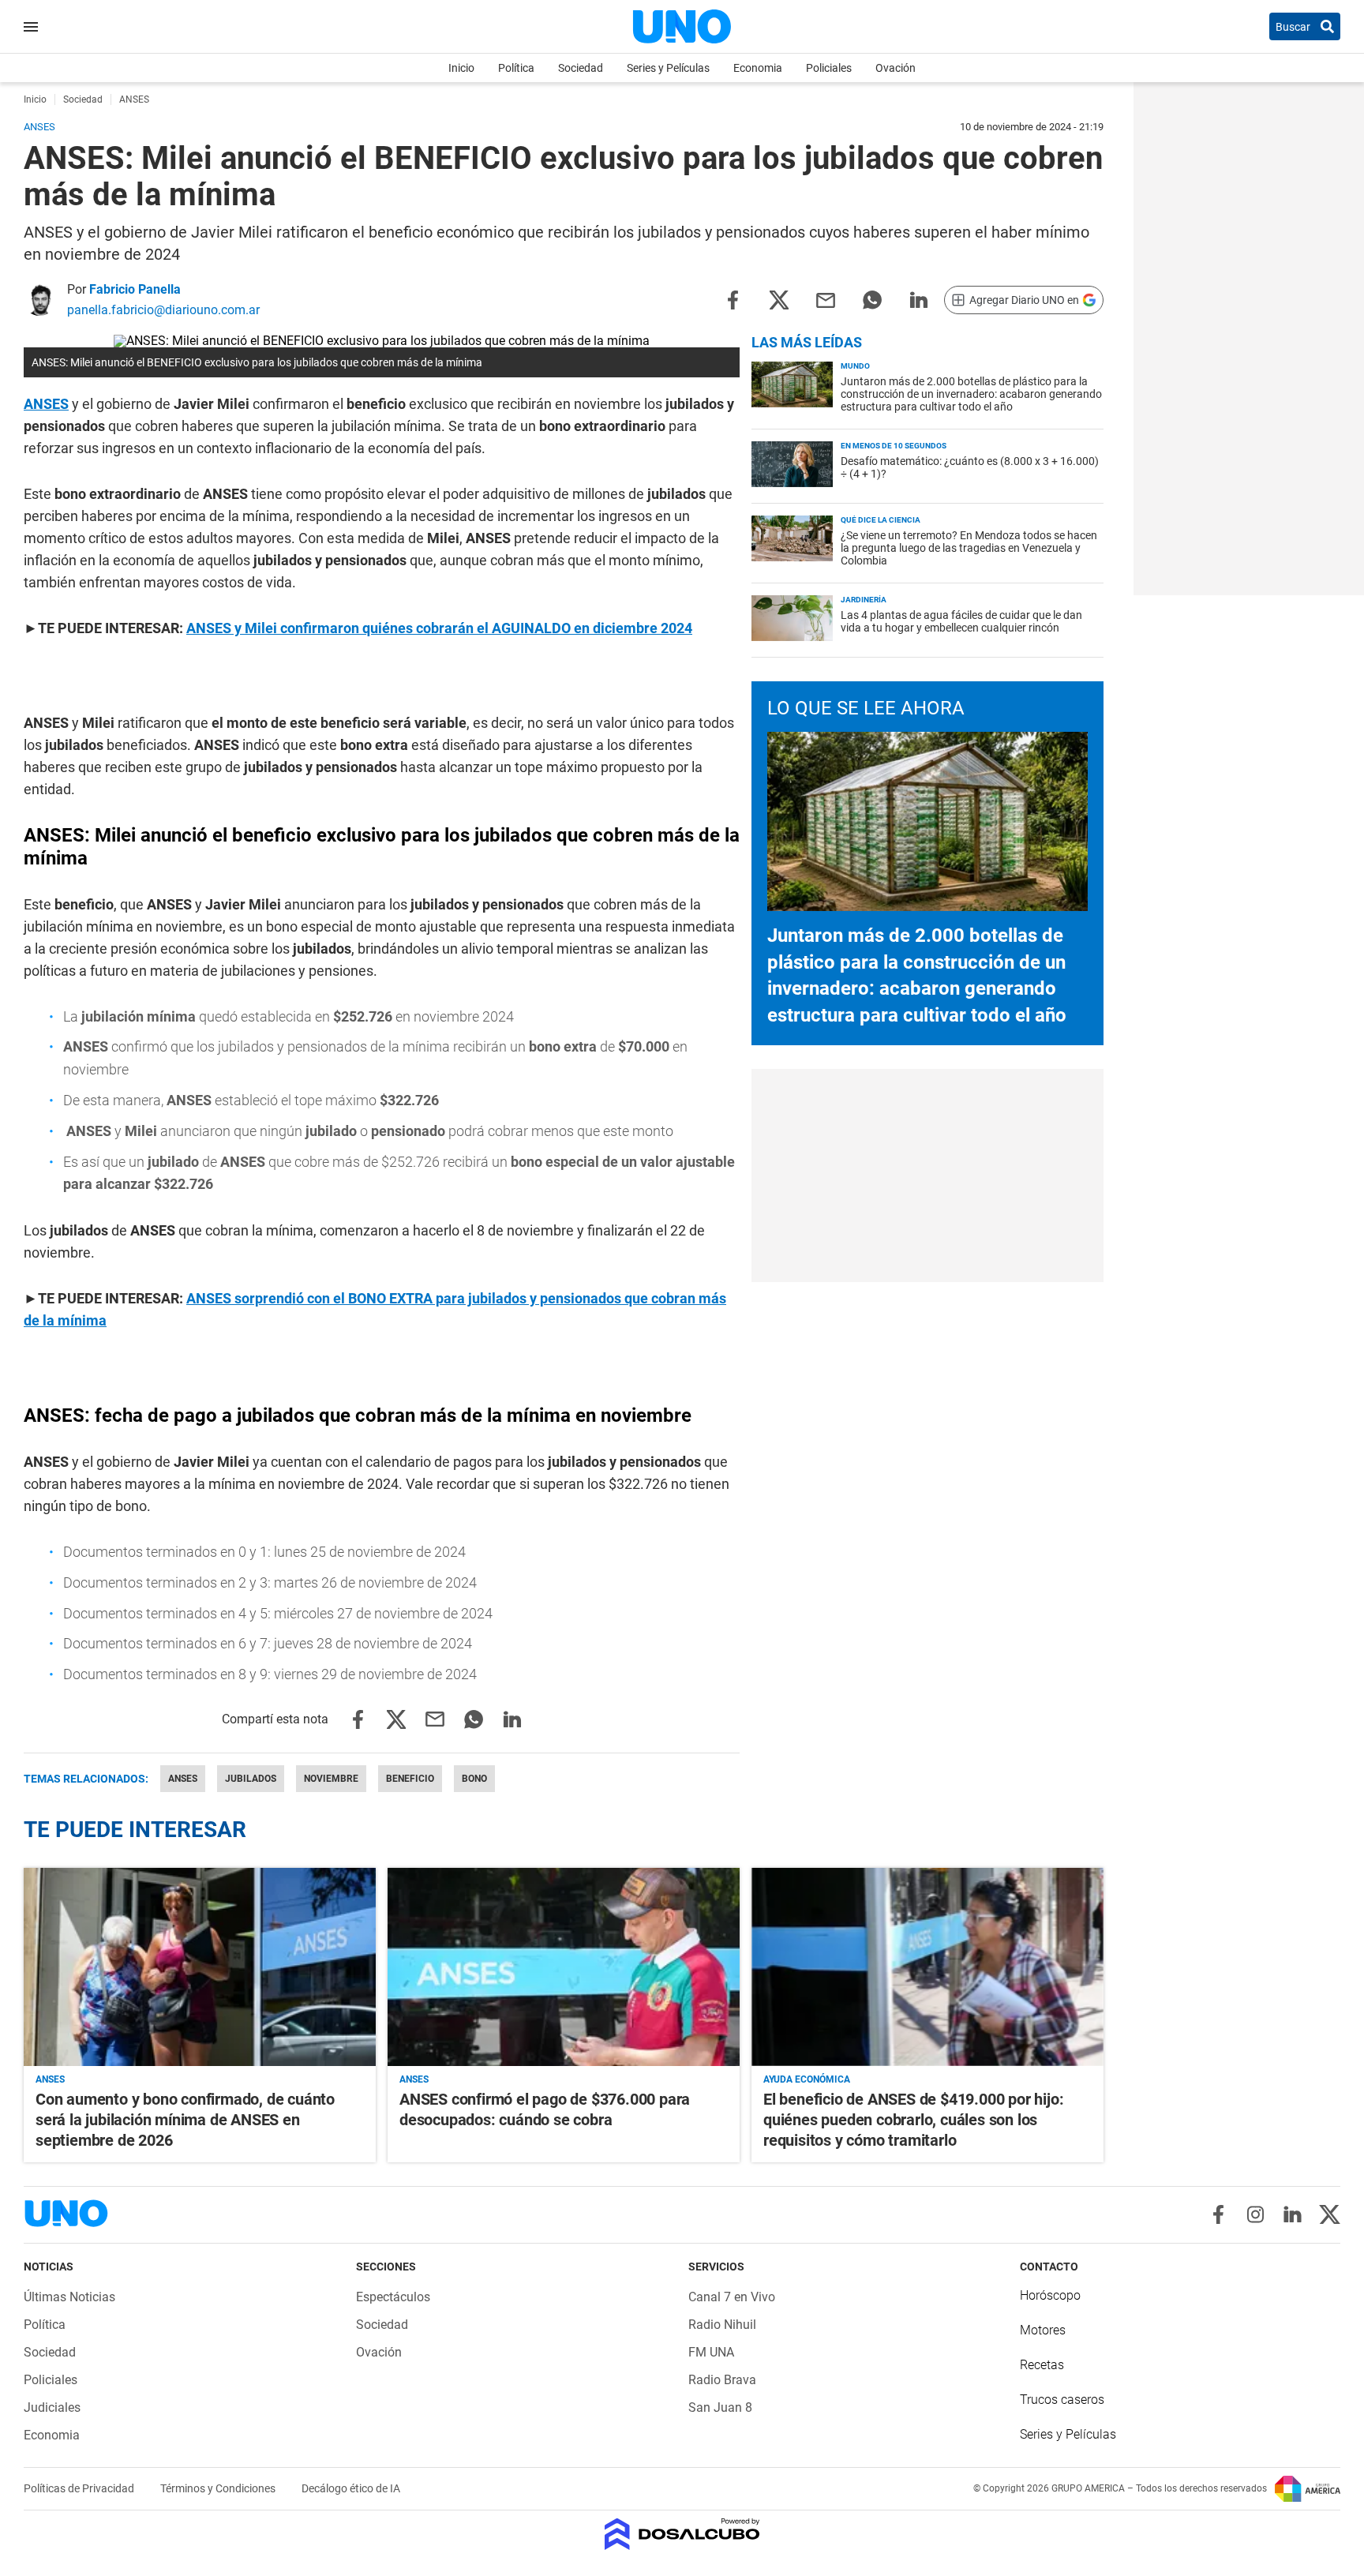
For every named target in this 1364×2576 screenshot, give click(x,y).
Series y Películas (668, 68)
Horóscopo (1050, 2295)
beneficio (410, 1779)
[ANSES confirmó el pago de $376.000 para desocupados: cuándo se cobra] (564, 1967)
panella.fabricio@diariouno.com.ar (163, 310)
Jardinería (864, 600)
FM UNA (711, 2352)
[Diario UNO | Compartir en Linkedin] (919, 299)
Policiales (829, 68)
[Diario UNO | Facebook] (1218, 2214)
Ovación (896, 68)
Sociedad (581, 68)
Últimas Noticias (69, 2297)
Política (516, 68)
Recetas (1042, 2365)
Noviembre (331, 1779)
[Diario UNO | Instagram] (1255, 2214)
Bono (474, 1779)
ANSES (46, 404)
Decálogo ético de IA (351, 2488)
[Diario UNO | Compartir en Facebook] (733, 299)
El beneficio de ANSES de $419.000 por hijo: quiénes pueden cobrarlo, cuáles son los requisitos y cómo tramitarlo (913, 2120)
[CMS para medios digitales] (682, 2535)
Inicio (461, 68)
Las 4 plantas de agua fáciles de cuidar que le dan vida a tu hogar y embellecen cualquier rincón (961, 621)
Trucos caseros (1062, 2400)
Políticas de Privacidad (80, 2488)
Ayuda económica (807, 2079)
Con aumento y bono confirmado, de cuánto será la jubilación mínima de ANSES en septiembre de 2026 (185, 2120)
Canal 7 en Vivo (732, 2297)
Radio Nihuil (722, 2325)
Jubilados (251, 1779)
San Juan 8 (720, 2407)
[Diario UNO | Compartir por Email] (826, 299)
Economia (758, 68)
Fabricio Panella (135, 289)
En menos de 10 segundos (894, 446)
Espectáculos (393, 2297)
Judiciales (52, 2407)
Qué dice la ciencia (881, 520)
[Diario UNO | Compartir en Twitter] (779, 299)
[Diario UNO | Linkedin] (1293, 2214)
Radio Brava (722, 2380)
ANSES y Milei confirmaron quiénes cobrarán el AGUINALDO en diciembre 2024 (439, 628)
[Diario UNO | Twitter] (1330, 2214)
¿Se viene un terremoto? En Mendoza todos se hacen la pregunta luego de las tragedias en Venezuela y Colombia (969, 548)
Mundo (855, 366)
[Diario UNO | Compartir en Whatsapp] (872, 299)
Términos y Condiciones (219, 2488)
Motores (1043, 2330)
